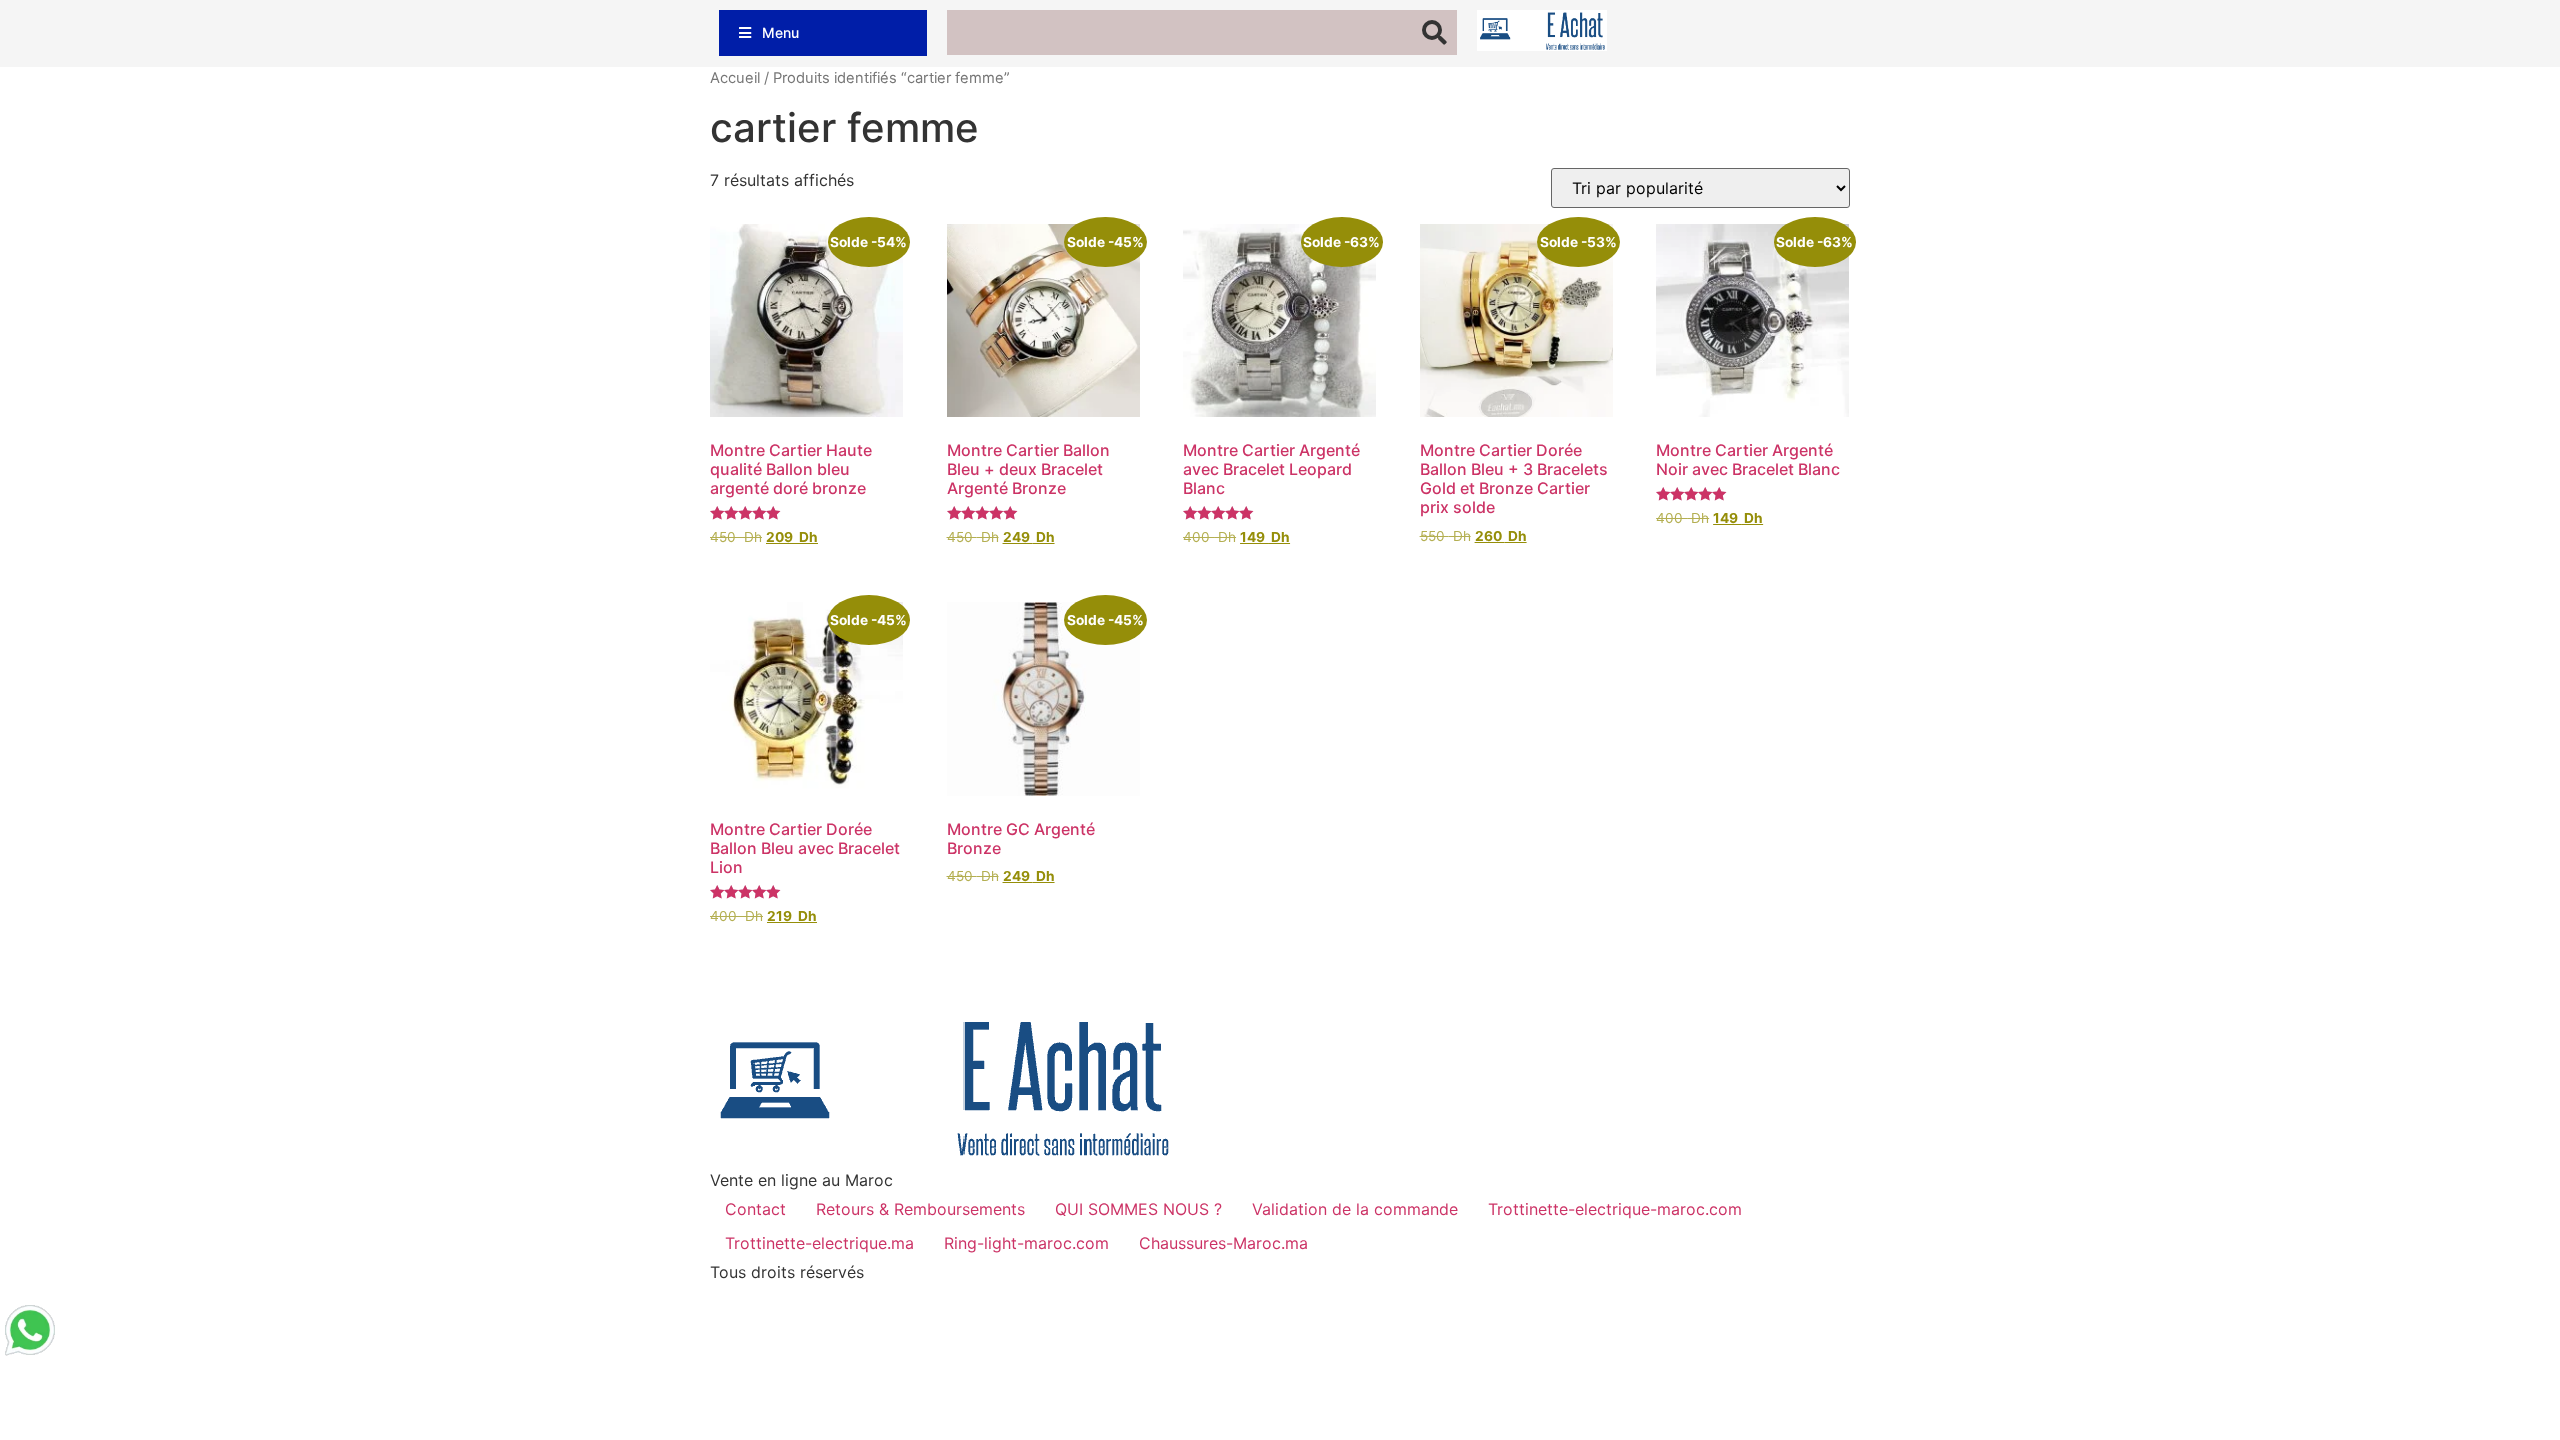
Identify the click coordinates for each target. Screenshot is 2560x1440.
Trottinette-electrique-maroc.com (1615, 1209)
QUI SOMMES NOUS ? (1138, 1209)
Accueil (735, 78)
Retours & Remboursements (920, 1209)
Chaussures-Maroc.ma (1223, 1243)
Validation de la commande (1355, 1209)
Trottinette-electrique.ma (819, 1243)
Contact (755, 1209)
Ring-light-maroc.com (1026, 1243)
